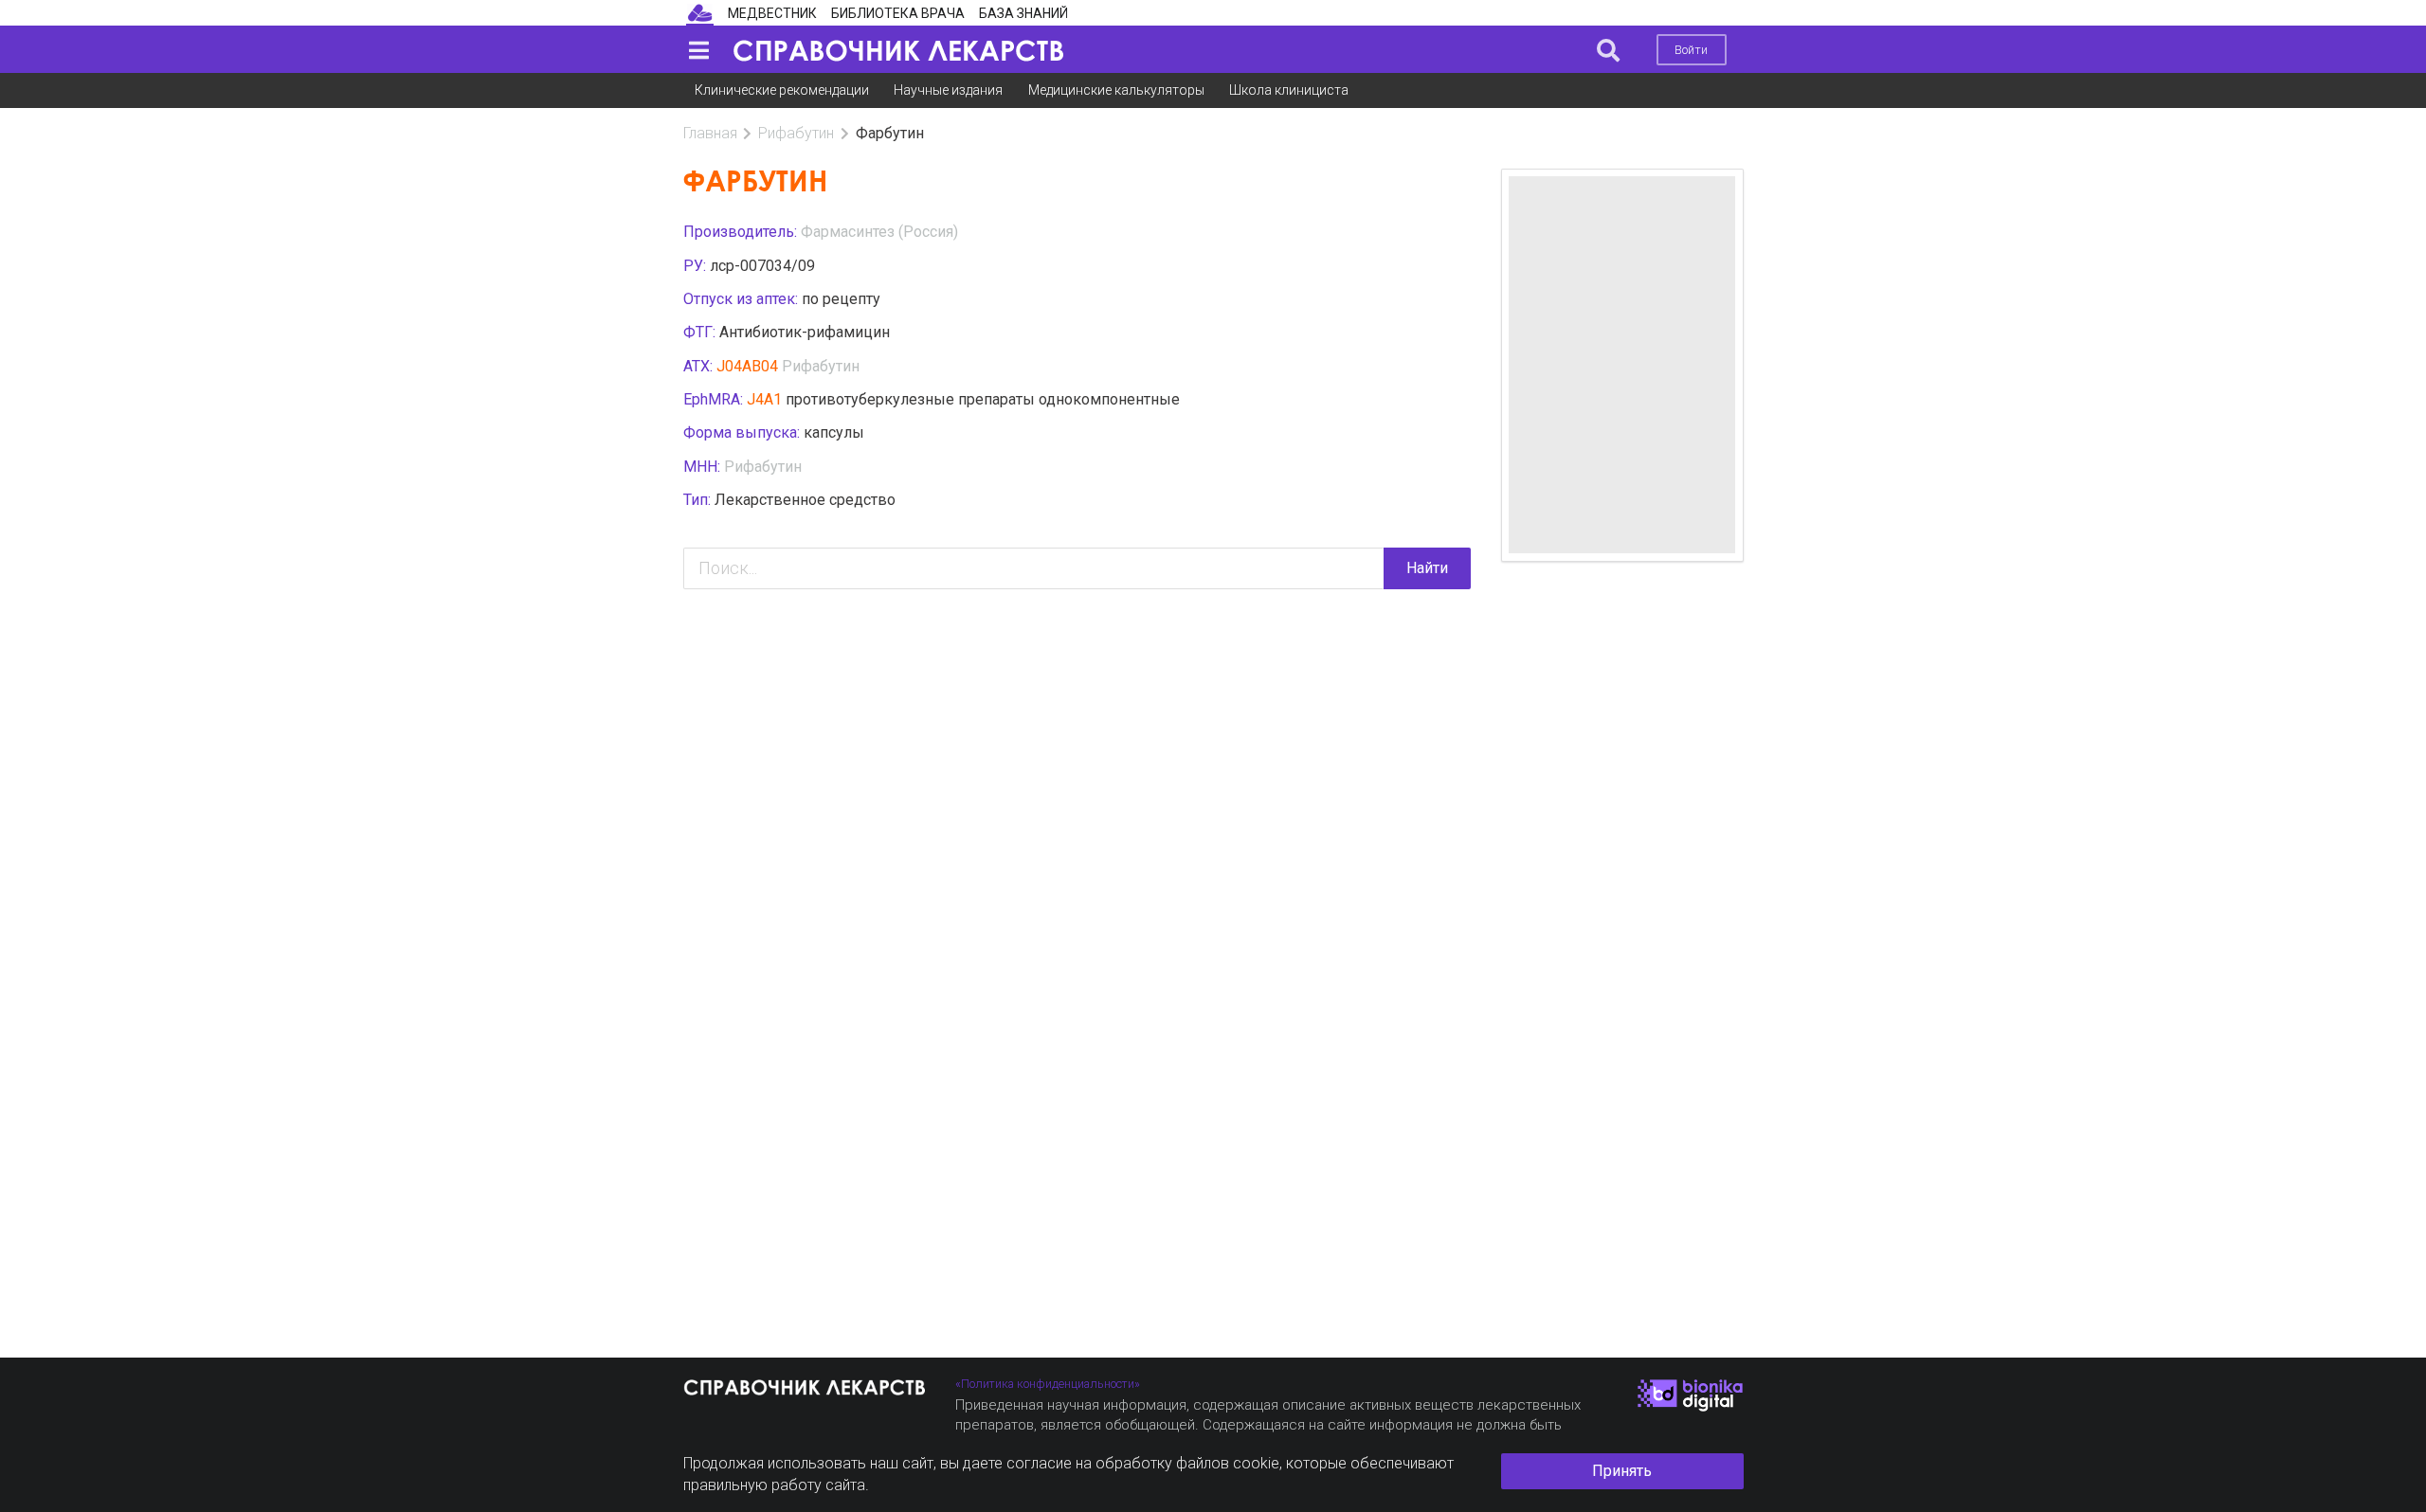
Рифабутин (796, 133)
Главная (710, 133)
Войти (1691, 50)
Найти (1427, 568)
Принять (1622, 1471)
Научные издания (948, 90)
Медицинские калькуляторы (1116, 90)
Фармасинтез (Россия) (879, 232)
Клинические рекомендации (782, 90)
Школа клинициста (1289, 90)
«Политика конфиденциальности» (1048, 1384)
